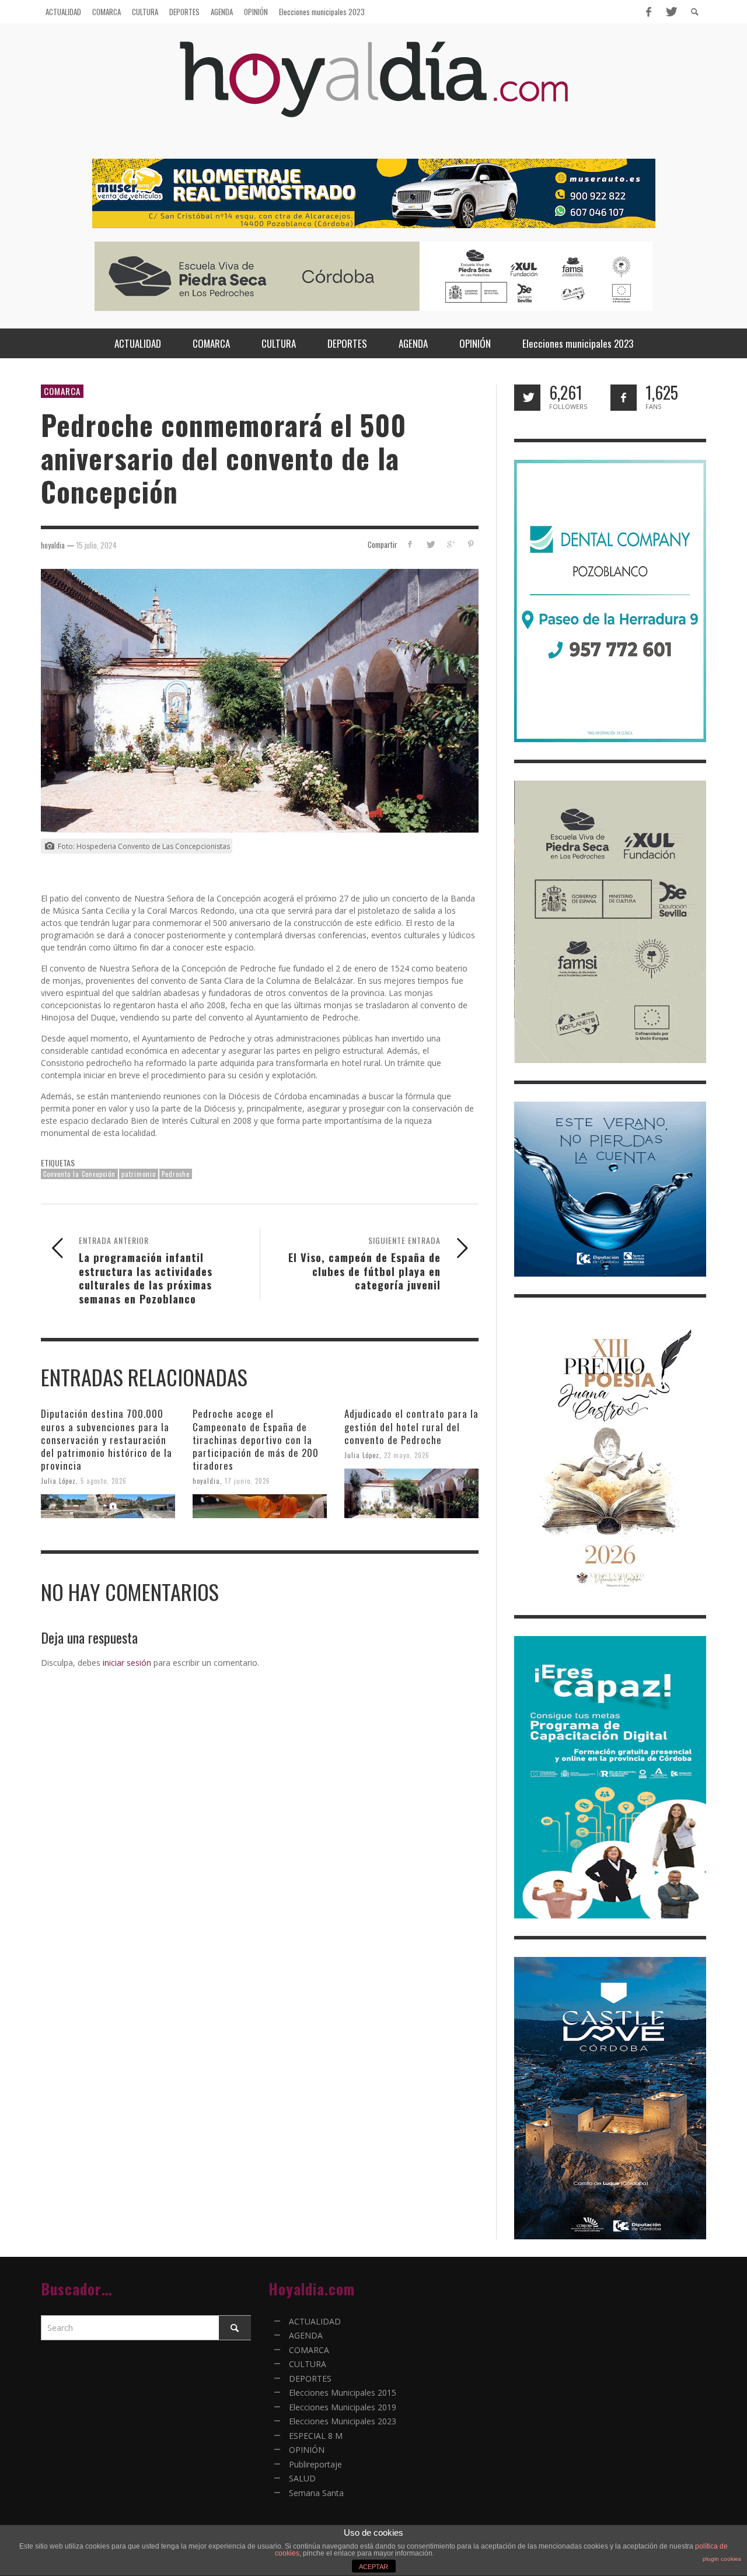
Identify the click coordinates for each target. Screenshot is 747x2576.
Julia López (58, 1481)
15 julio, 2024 (97, 544)
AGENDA (306, 2335)
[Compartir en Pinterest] (471, 544)
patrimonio (139, 1174)
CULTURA (308, 2364)
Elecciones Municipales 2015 (343, 2393)
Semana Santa (316, 2493)
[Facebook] (648, 12)
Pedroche (176, 1174)
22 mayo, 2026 (407, 1455)
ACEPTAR (373, 2567)
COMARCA (62, 391)
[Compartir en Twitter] (430, 544)
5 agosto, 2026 (104, 1481)
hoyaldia (206, 1481)
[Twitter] (671, 12)
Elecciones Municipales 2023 (343, 2421)
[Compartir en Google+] (450, 544)
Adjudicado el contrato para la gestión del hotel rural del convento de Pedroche (411, 1426)
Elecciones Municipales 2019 (343, 2407)
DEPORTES (310, 2378)
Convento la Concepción (79, 1174)
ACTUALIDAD (315, 2321)
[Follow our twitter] (527, 398)
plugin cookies (722, 2559)
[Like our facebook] (624, 398)
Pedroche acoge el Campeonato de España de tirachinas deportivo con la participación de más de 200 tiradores (256, 1439)
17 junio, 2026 (247, 1481)
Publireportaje (315, 2464)
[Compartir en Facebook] (410, 544)
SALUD (302, 2478)
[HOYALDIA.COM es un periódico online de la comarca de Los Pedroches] (374, 90)
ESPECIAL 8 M (316, 2436)
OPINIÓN (307, 2450)
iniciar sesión (127, 1663)
